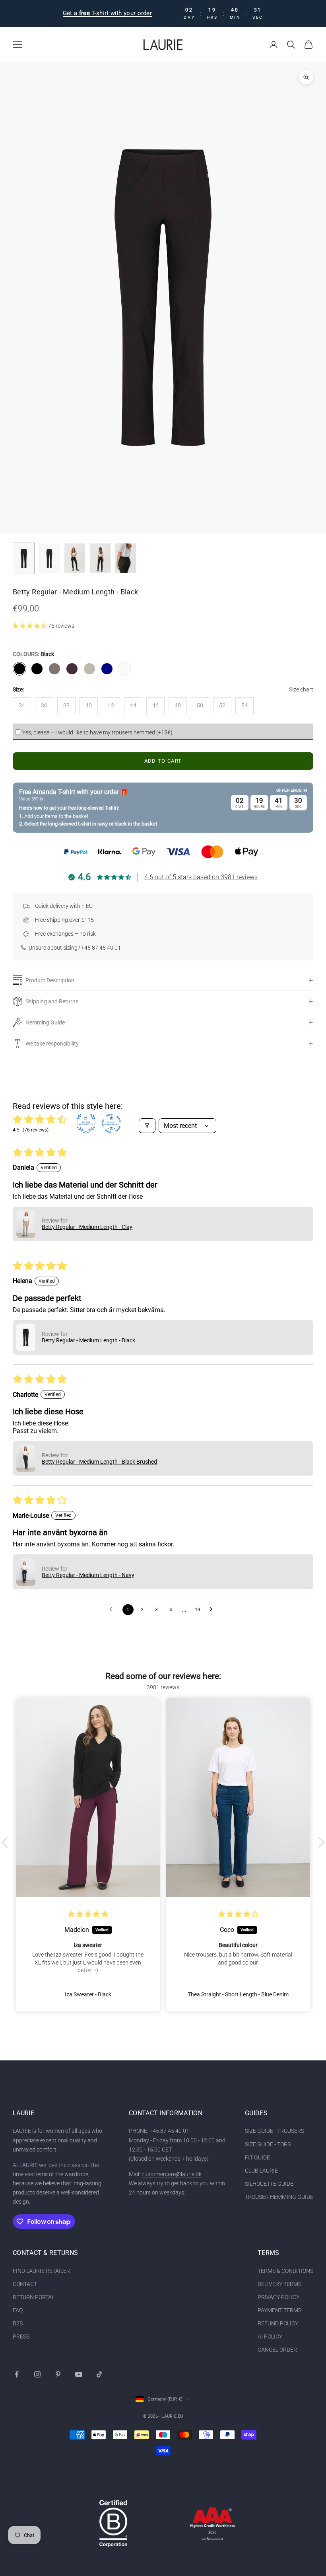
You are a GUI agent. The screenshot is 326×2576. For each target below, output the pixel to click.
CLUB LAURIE (261, 2171)
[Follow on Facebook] (17, 2374)
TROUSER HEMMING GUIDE (279, 2197)
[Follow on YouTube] (79, 2374)
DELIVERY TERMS (279, 2284)
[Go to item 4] (100, 558)
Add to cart (163, 761)
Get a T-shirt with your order (107, 13)
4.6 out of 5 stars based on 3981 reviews (201, 877)
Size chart (301, 689)
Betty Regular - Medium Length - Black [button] (88, 1340)
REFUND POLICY (278, 2323)
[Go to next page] (213, 1610)
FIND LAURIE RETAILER (41, 2271)
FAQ (18, 2310)
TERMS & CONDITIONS (285, 2271)
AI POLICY (270, 2337)
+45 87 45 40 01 (101, 948)
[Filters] (147, 1126)
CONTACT (25, 2284)
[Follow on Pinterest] (58, 2374)
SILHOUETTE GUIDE (269, 2184)
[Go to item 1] (24, 558)
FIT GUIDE (257, 2157)
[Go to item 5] (126, 558)
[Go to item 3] (75, 558)
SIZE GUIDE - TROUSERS (275, 2131)
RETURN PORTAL (34, 2297)
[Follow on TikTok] (99, 2374)
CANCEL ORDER (277, 2350)
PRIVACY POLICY (278, 2297)
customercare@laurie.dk (172, 2174)
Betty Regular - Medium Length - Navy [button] (88, 1575)
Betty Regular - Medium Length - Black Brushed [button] (99, 1462)
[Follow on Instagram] (37, 2374)
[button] (30, 626)
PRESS (21, 2337)
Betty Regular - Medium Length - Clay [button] (87, 1227)
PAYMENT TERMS (279, 2310)
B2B (18, 2323)
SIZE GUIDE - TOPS (268, 2144)
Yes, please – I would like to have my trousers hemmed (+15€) (97, 732)
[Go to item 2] (49, 558)
